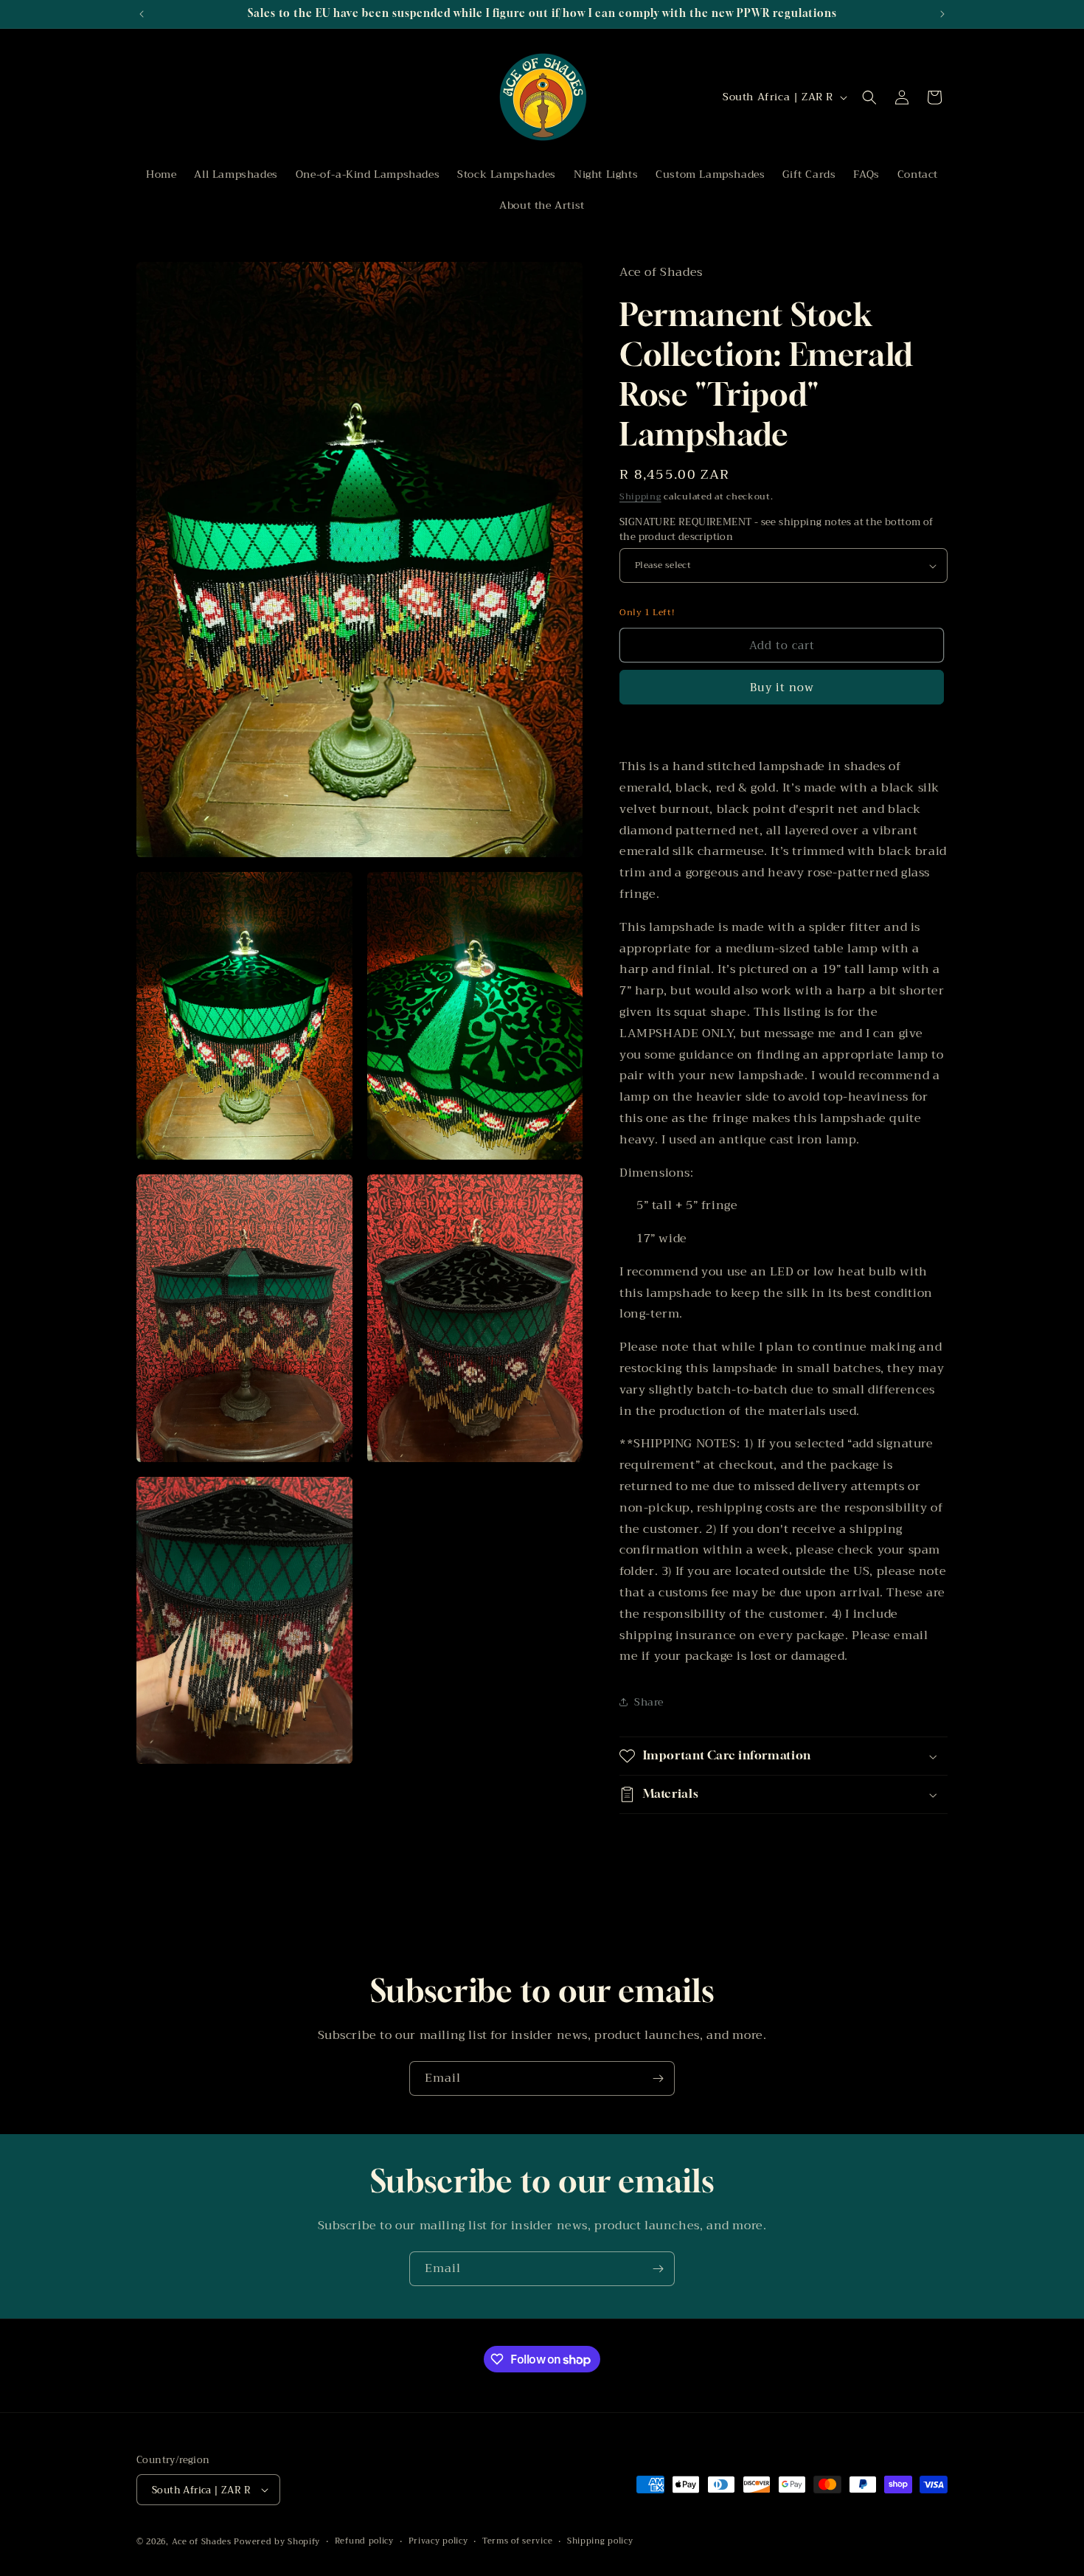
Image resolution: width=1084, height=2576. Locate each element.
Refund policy (364, 2541)
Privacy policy (438, 2541)
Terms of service (517, 2541)
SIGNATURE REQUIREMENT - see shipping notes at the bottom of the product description (776, 529)
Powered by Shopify (277, 2542)
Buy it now (782, 688)
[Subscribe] (658, 2078)
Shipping (640, 496)
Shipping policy (600, 2541)
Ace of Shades (202, 2542)
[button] (869, 97)
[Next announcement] (942, 14)
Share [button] (649, 1702)
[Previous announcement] (142, 14)
